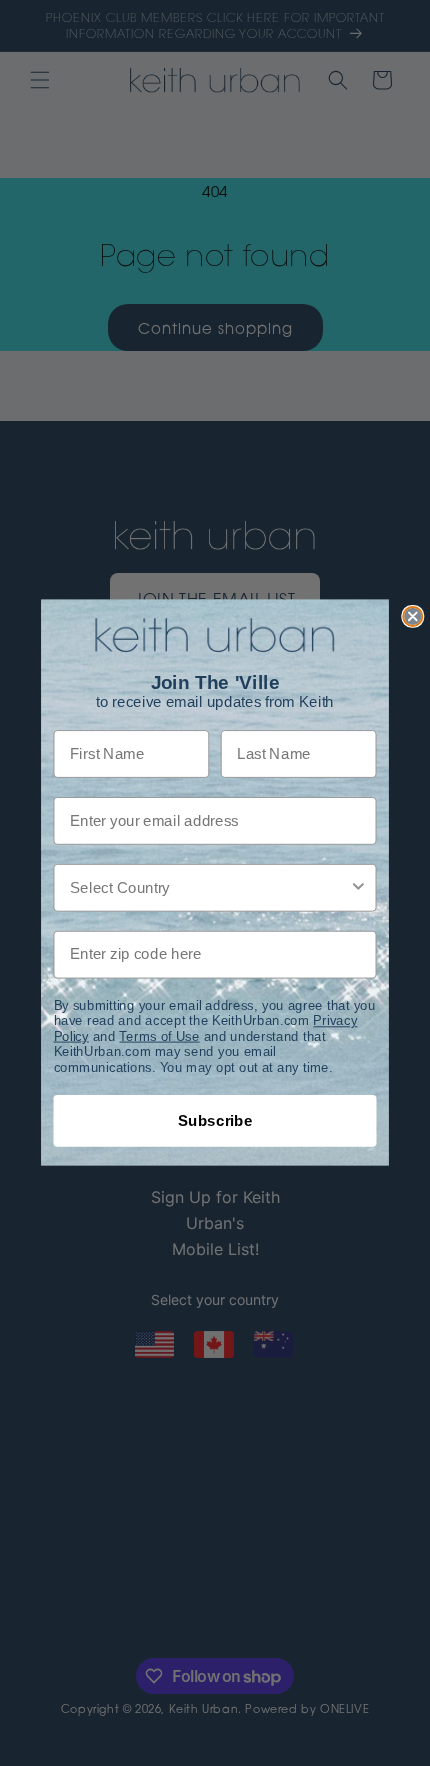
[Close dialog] (412, 616)
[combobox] (209, 889)
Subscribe (215, 1121)
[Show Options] (358, 889)
